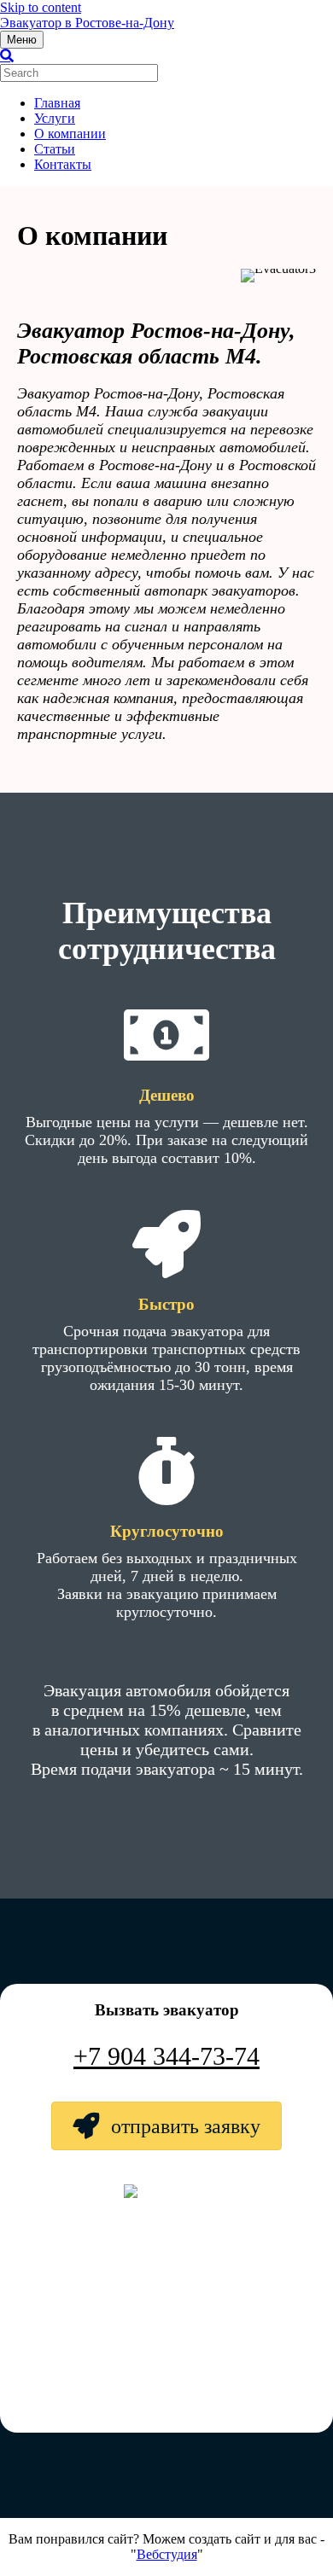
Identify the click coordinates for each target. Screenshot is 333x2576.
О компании (70, 134)
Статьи (55, 149)
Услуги (55, 118)
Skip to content (41, 7)
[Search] (7, 55)
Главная (57, 103)
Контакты (63, 164)
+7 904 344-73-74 (166, 2056)
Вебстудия (167, 2554)
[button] (166, 2126)
